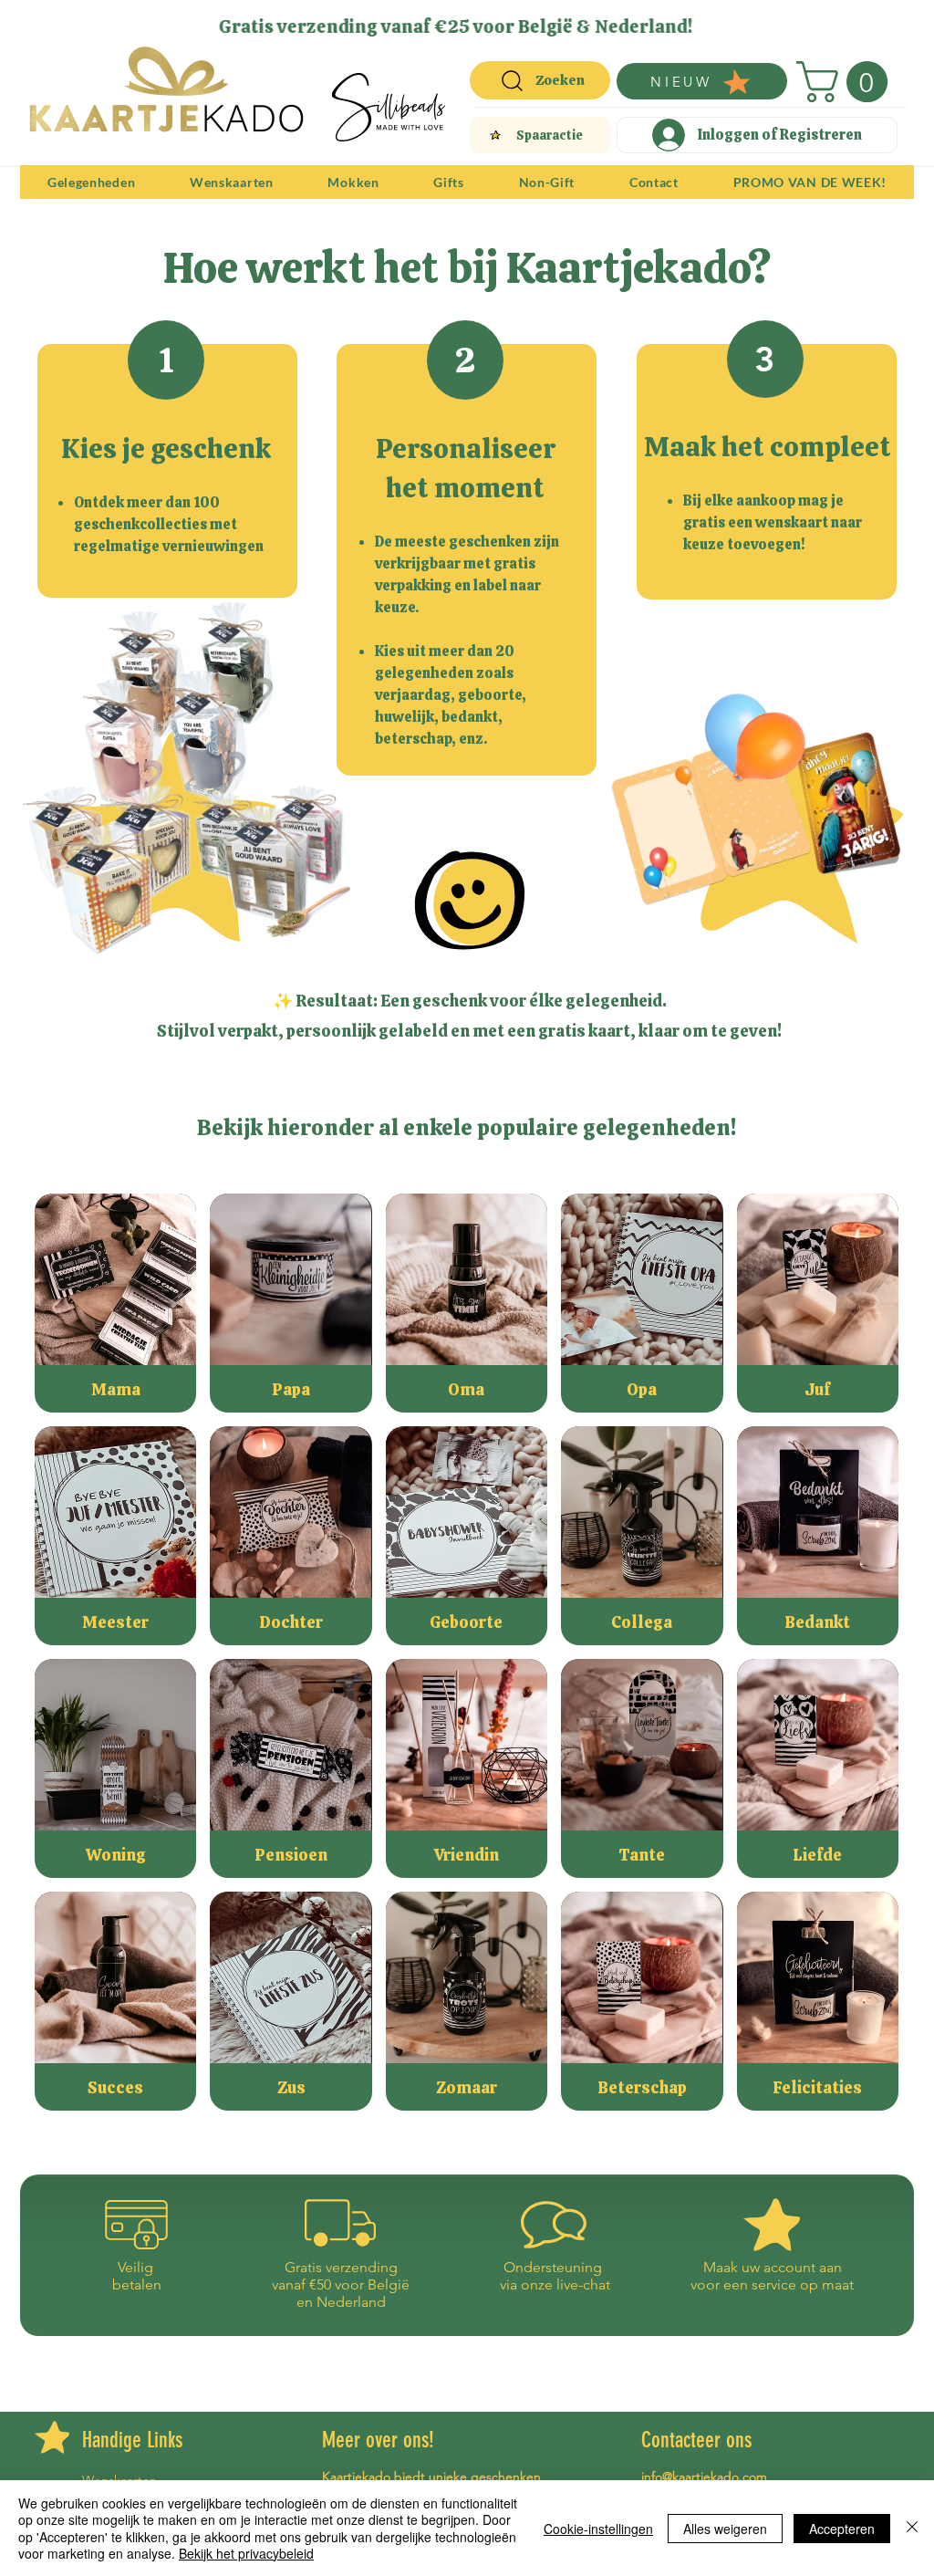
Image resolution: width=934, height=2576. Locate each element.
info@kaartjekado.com (704, 2477)
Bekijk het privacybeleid (246, 2553)
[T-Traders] (436, 21)
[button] (847, 82)
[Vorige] (46, 26)
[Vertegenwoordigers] (500, 21)
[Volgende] (888, 26)
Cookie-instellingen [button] (598, 2529)
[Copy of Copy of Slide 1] (458, 21)
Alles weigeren (725, 2529)
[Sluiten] (912, 2528)
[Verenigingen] (521, 21)
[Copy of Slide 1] (479, 21)
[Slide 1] (413, 21)
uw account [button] (778, 2267)
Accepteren (842, 2529)
